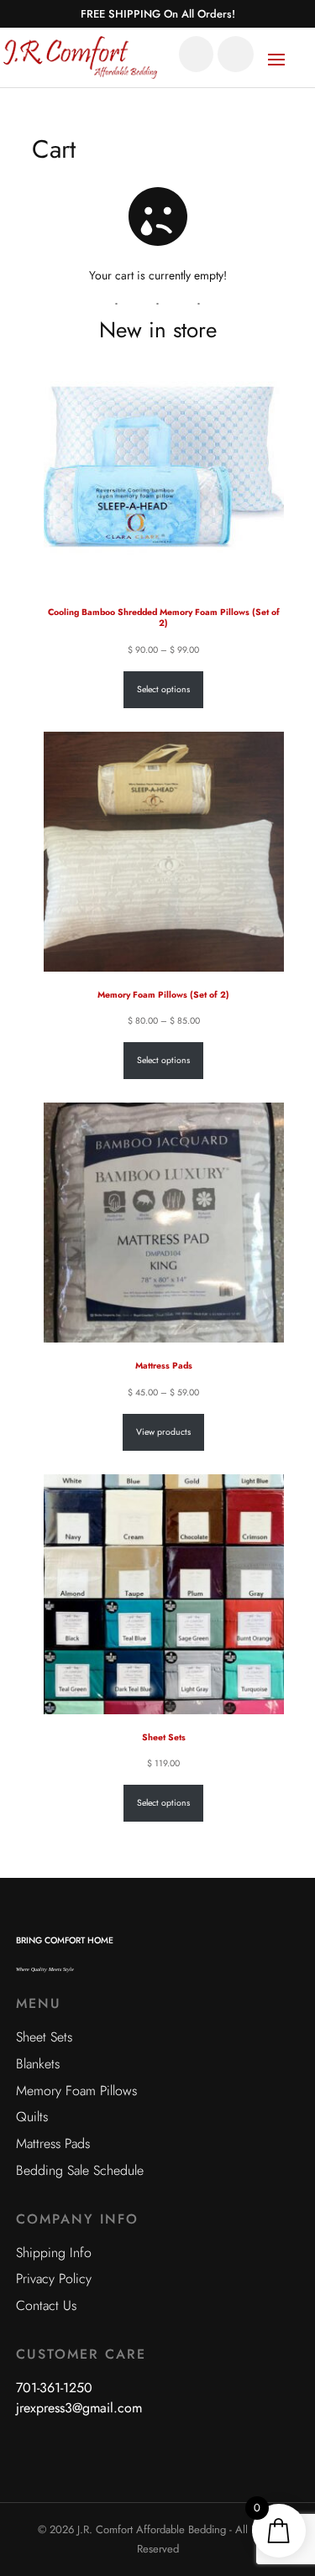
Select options (163, 689)
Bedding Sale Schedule (80, 2170)
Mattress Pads (53, 2143)
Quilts (32, 2117)
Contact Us (46, 2305)
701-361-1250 (54, 2388)
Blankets (38, 2064)
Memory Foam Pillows (76, 2091)
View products (163, 1432)
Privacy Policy (54, 2279)
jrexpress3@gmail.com (79, 2408)
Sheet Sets (44, 2037)
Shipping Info (54, 2253)
